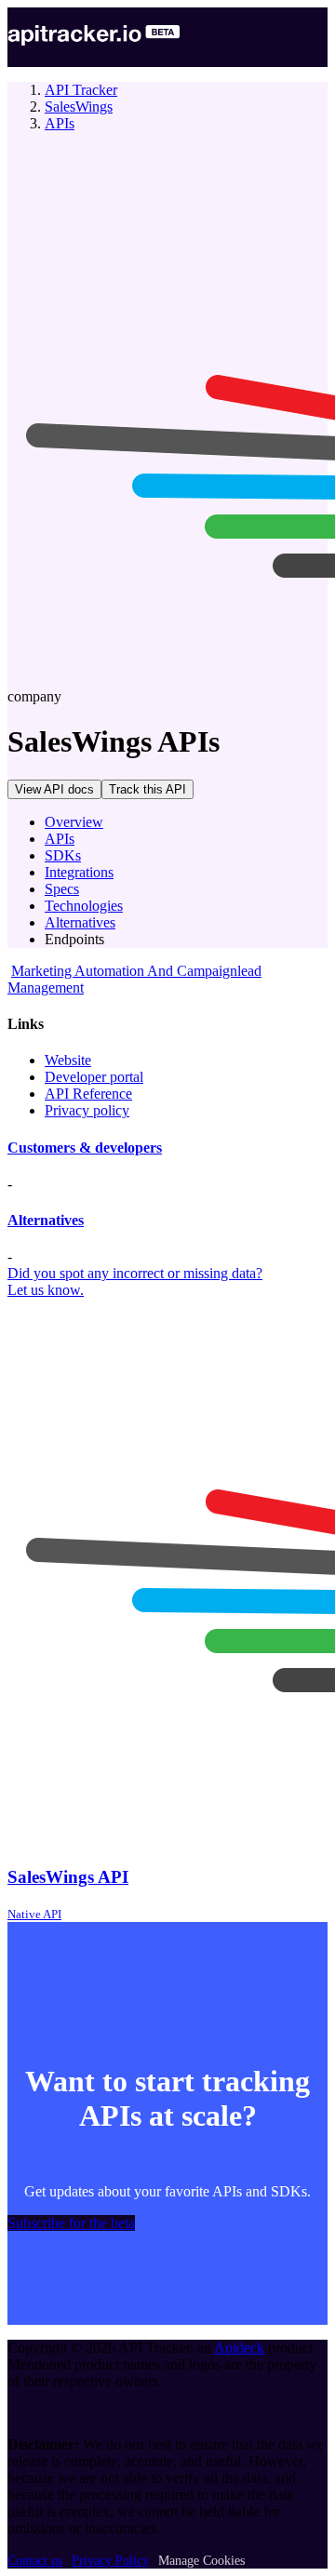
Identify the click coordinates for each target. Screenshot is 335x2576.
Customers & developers (85, 1148)
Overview (74, 822)
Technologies (84, 906)
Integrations (79, 872)
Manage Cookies (201, 2561)
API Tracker (81, 90)
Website (68, 1060)
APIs (60, 123)
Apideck (239, 2348)
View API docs (54, 789)
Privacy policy (87, 1110)
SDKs (63, 855)
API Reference (88, 1094)
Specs (62, 889)
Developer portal (94, 1077)
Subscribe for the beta (71, 2223)
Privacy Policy (110, 2561)
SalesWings (79, 107)
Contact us (35, 2561)
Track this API (147, 789)
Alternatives (80, 922)
